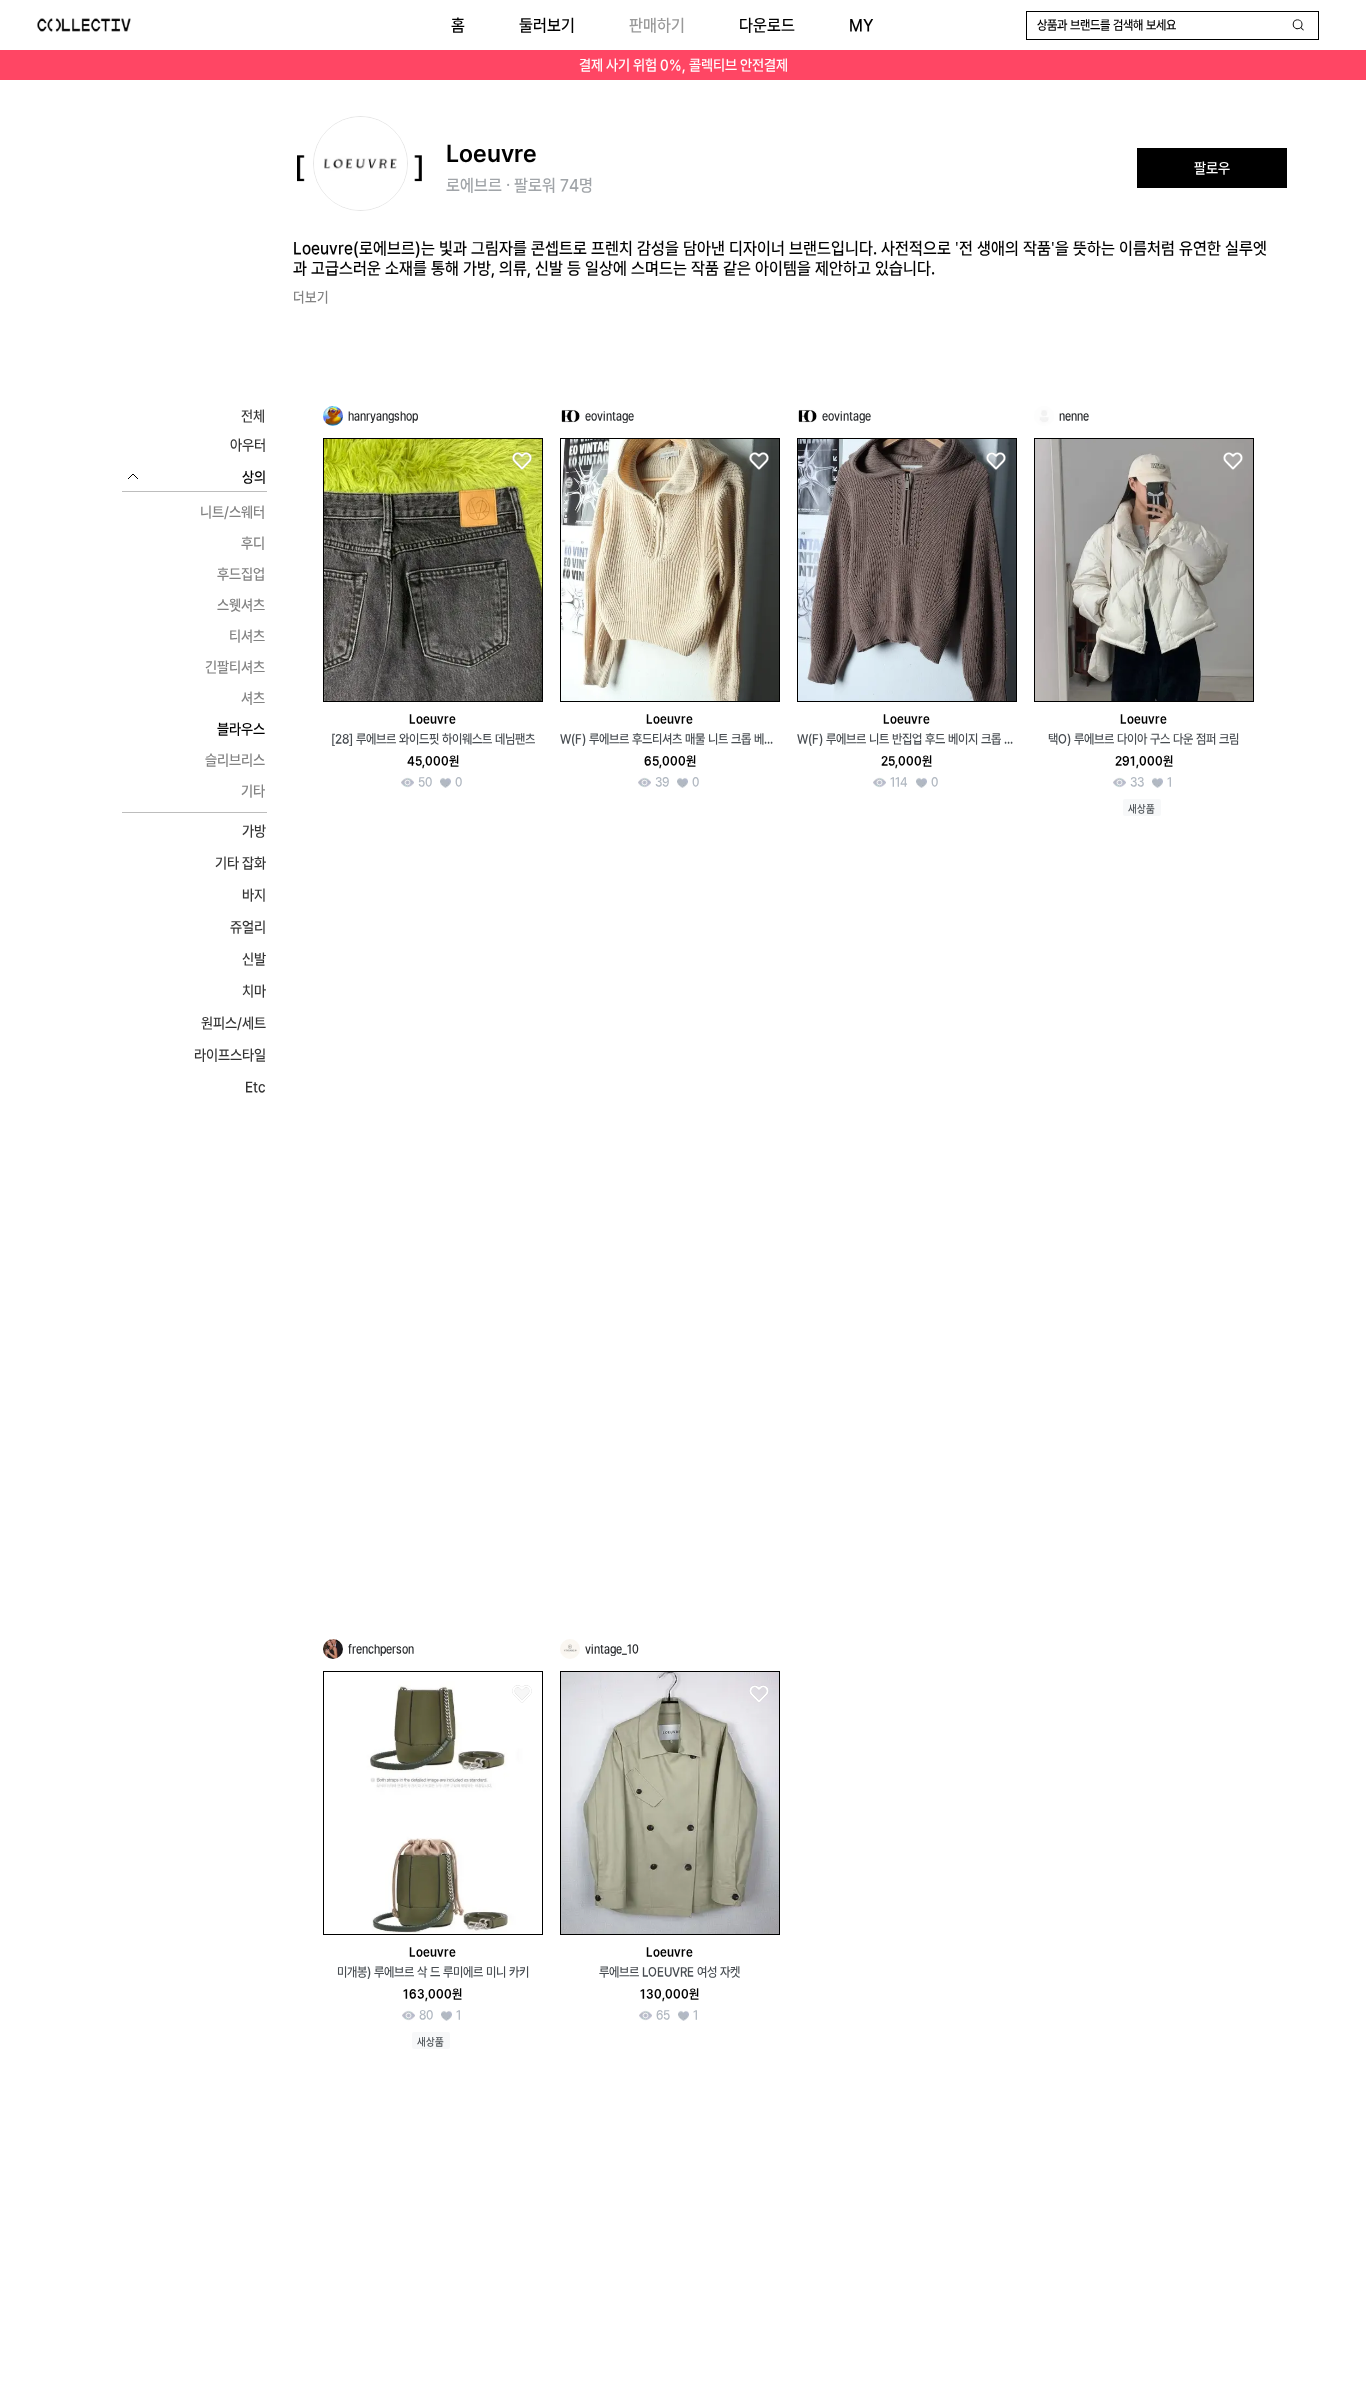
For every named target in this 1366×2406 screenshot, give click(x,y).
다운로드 (767, 25)
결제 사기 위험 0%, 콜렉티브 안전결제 (683, 65)
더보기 (311, 297)
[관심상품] (521, 461)
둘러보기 (547, 25)
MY (861, 25)
